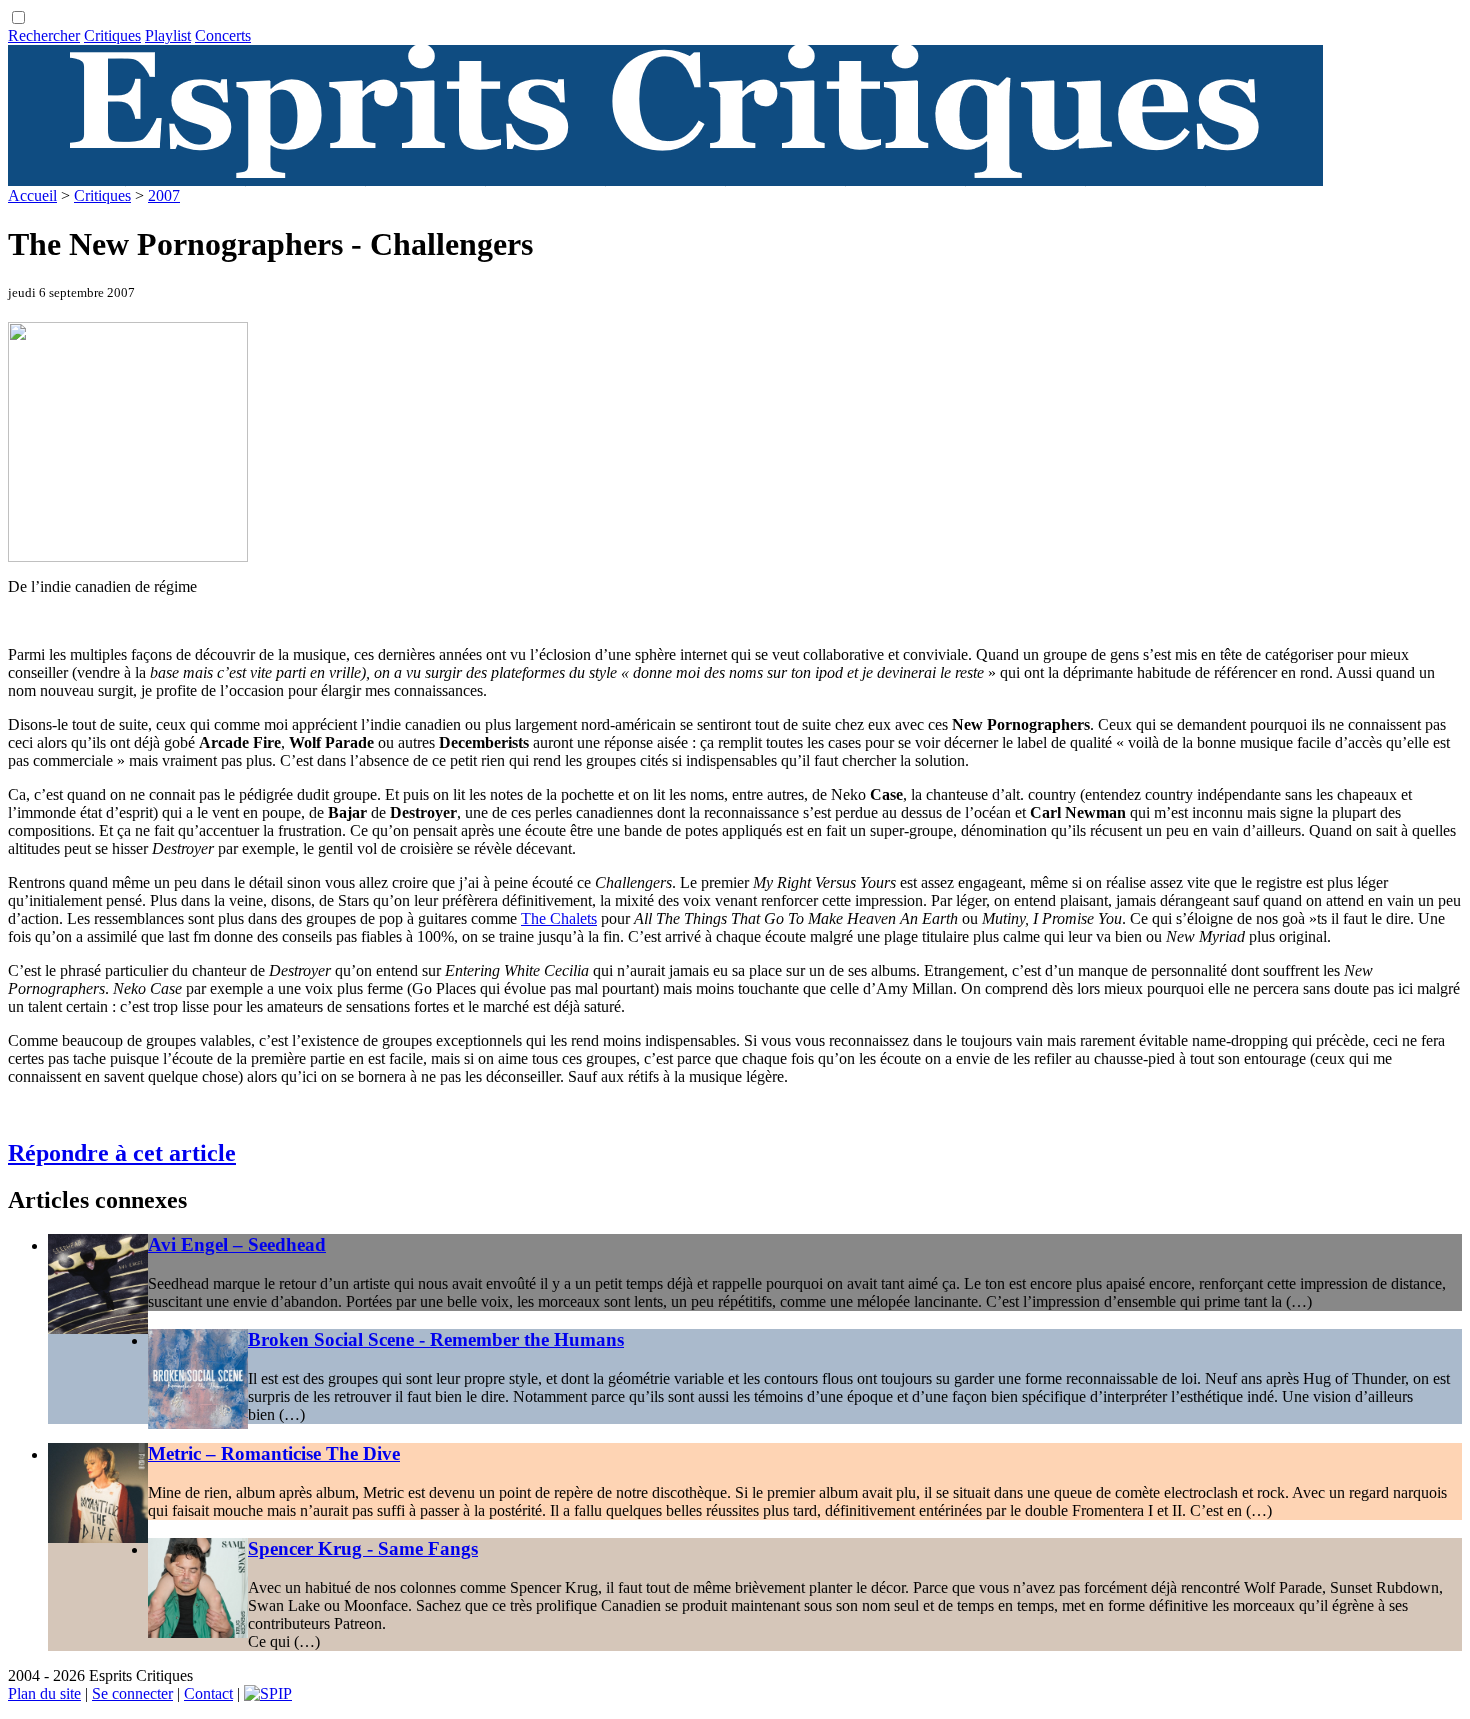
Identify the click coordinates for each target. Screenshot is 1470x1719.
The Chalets (559, 918)
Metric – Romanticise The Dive (274, 1453)
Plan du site (44, 1693)
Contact (208, 1693)
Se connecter (132, 1693)
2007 (164, 195)
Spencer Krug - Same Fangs (363, 1548)
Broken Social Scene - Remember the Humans (436, 1339)
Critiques (112, 35)
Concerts (223, 35)
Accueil (32, 195)
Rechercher (44, 35)
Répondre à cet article (122, 1153)
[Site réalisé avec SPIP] (268, 1693)
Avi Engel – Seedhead (237, 1244)
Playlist (168, 35)
